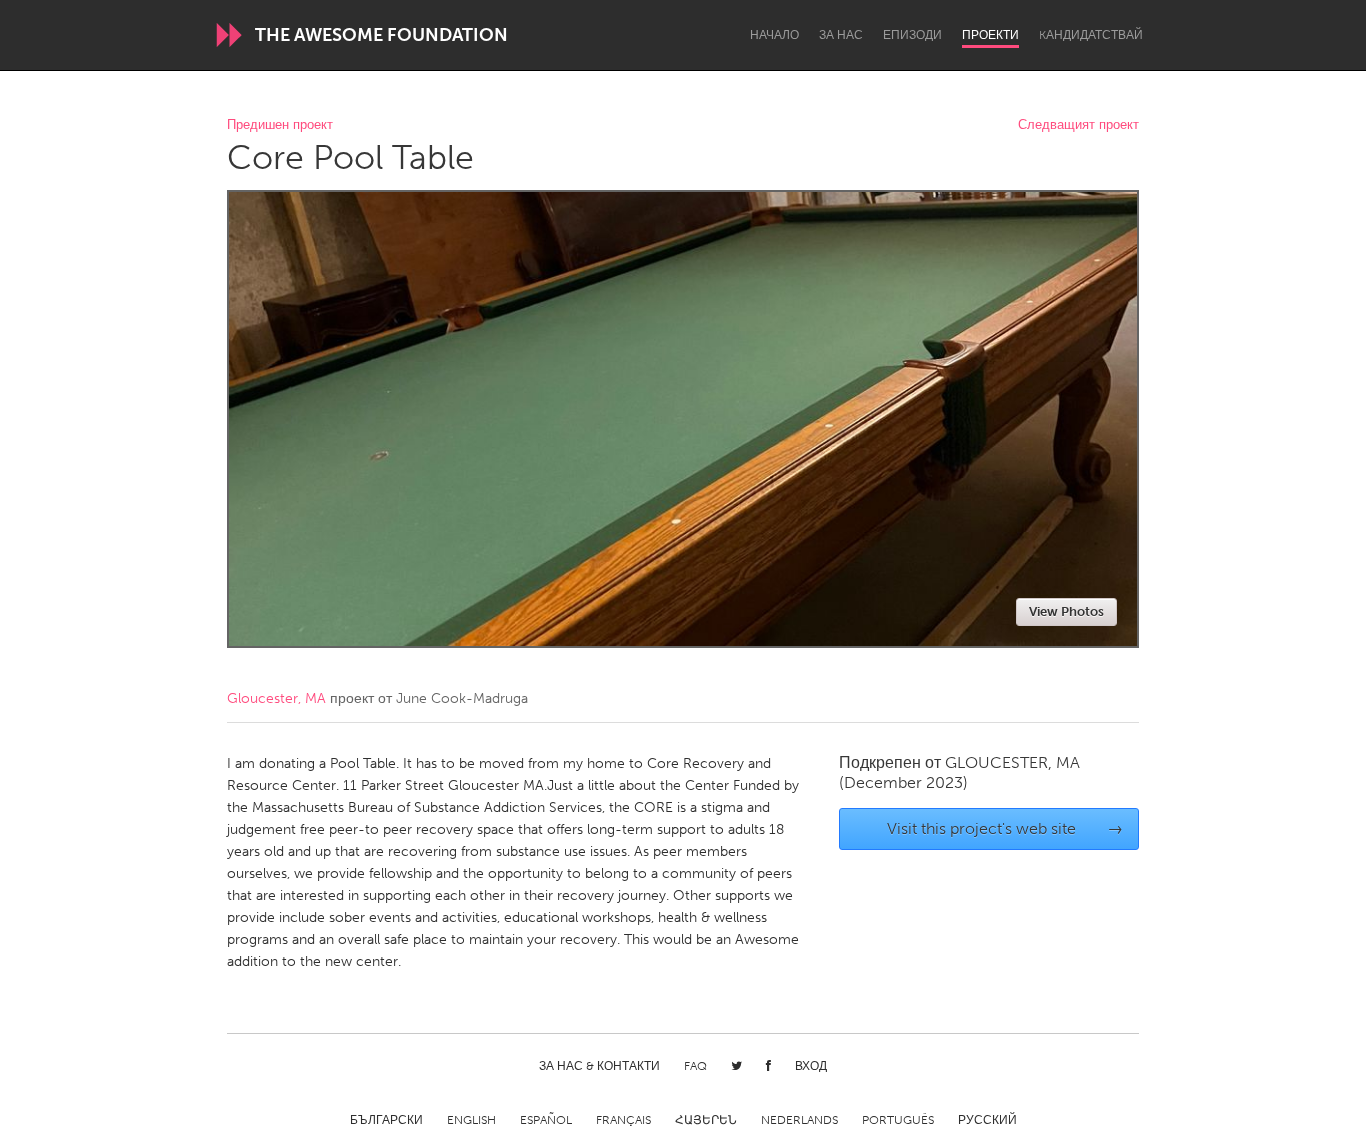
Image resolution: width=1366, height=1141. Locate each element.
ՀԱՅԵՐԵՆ (706, 1120)
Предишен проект (280, 125)
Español (546, 1120)
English (471, 1120)
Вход (811, 1066)
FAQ (695, 1066)
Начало (774, 35)
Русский (987, 1120)
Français (623, 1120)
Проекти (990, 35)
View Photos (1066, 611)
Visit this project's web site (1005, 828)
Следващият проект (1078, 125)
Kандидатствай (1091, 35)
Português (898, 1120)
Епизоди (912, 35)
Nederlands (799, 1120)
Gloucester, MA (276, 698)
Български (386, 1120)
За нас (841, 35)
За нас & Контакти (599, 1066)
